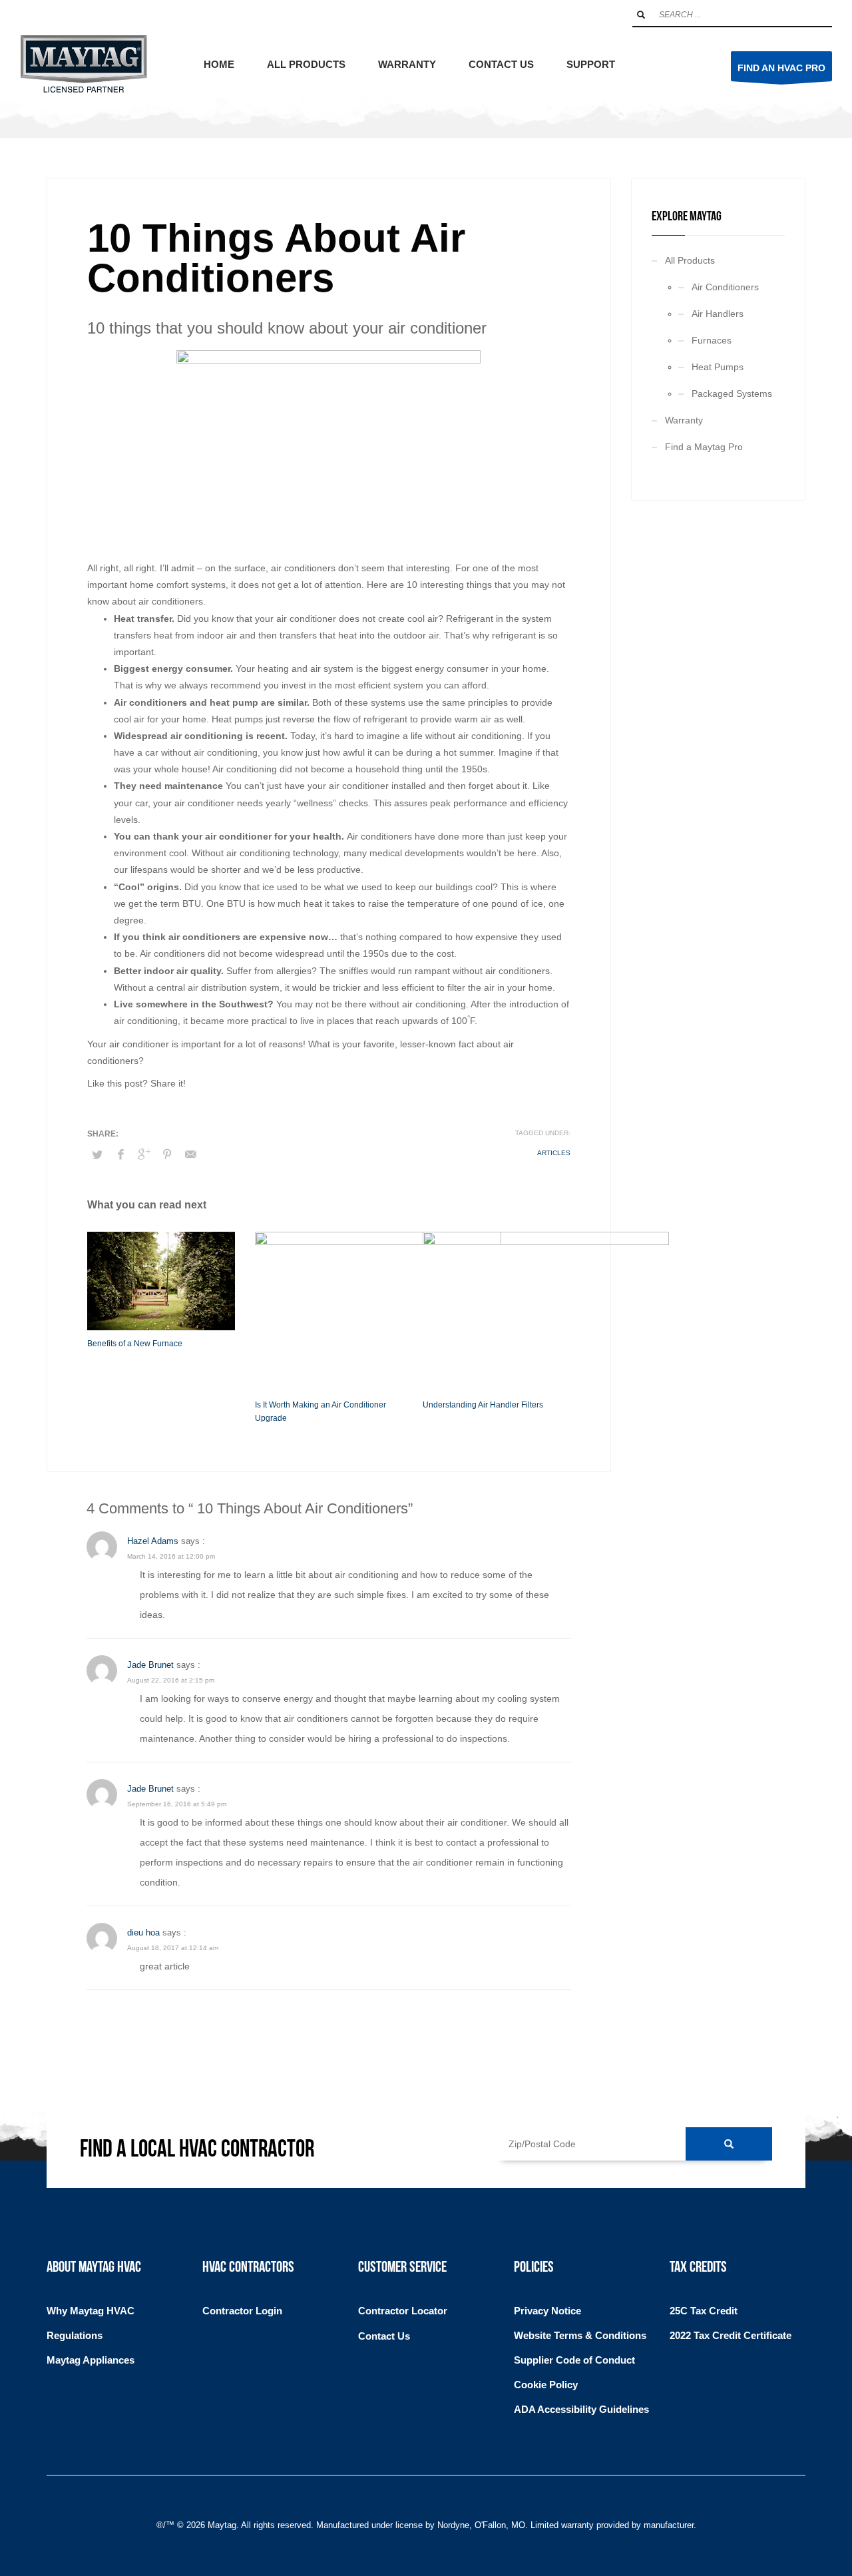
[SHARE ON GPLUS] (144, 1155)
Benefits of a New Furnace (135, 1344)
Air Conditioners (725, 287)
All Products (690, 260)
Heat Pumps (718, 367)
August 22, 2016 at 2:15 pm (171, 1680)
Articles (554, 1153)
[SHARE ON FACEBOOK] (120, 1155)
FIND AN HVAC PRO (781, 68)
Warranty (684, 420)
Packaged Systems (732, 393)
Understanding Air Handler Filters (483, 1405)
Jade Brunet (150, 1665)
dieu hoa (143, 1932)
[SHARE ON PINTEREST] (167, 1155)
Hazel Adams (153, 1541)
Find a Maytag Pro (704, 447)
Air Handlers (718, 314)
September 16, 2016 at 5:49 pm (177, 1804)
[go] (641, 15)
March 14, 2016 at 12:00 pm (171, 1556)
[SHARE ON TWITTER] (97, 1155)
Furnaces (712, 340)
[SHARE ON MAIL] (190, 1155)
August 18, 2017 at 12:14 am (173, 1948)
